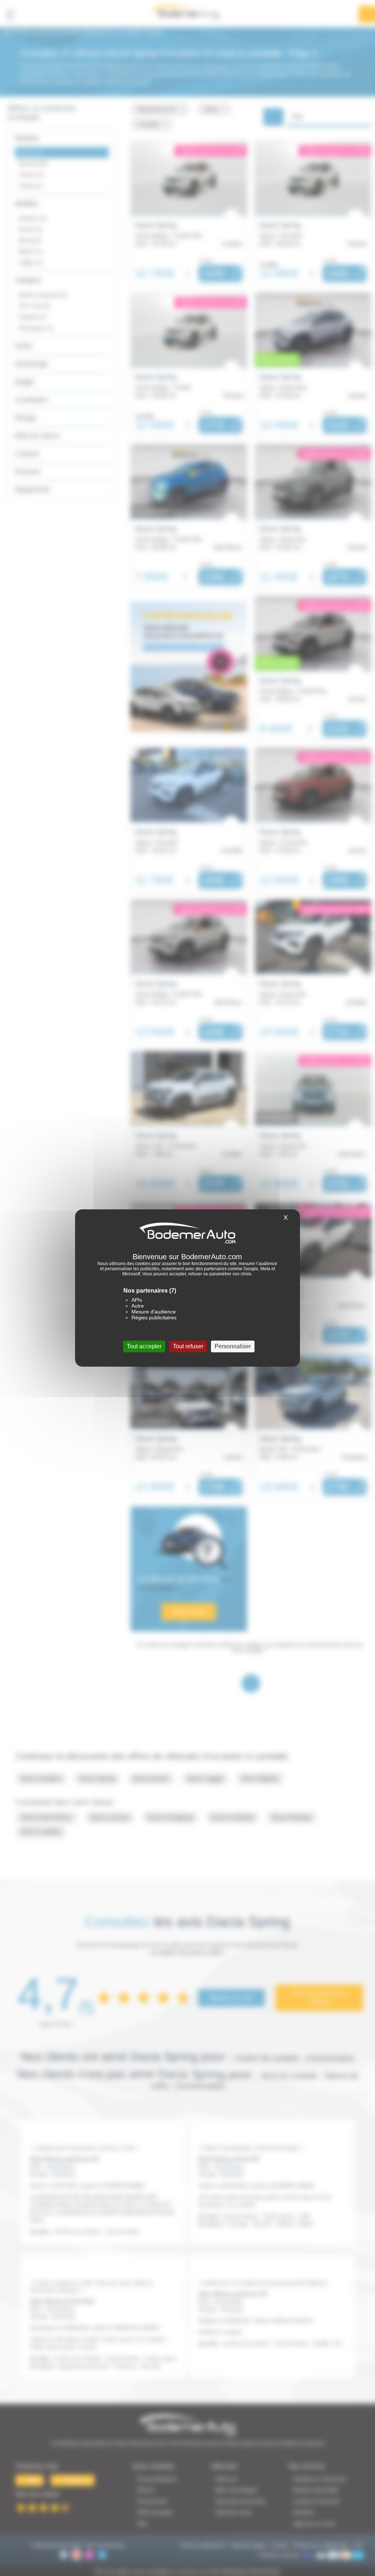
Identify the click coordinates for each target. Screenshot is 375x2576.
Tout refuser (188, 1346)
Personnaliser (233, 1346)
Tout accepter (144, 1346)
